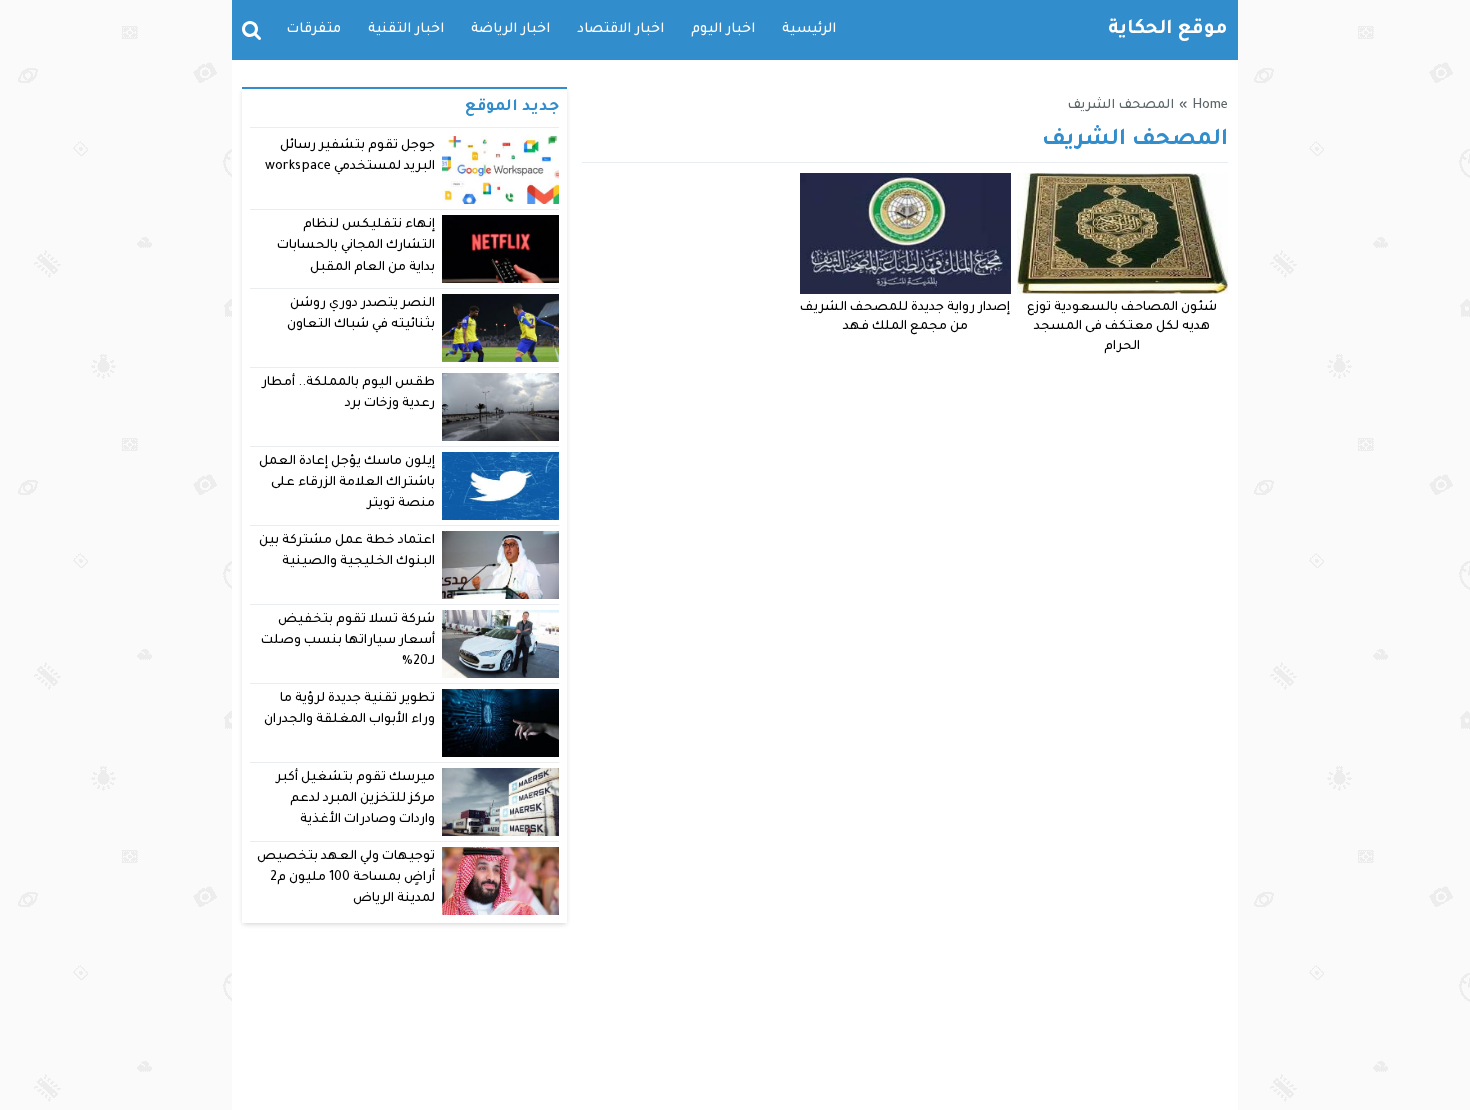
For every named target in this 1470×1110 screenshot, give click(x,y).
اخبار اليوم (723, 29)
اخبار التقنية (406, 29)
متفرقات (313, 29)
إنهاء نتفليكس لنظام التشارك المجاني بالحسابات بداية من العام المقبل (356, 246)
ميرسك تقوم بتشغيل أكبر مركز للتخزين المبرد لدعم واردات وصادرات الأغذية (355, 799)
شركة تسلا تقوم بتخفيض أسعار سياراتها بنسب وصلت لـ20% (348, 641)
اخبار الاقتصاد (620, 29)
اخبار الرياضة (510, 29)
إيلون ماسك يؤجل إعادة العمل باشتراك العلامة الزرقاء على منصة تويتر (347, 483)
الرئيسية (809, 29)
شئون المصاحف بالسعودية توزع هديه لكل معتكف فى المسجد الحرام (1122, 328)
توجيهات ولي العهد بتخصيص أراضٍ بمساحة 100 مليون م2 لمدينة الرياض (346, 878)
